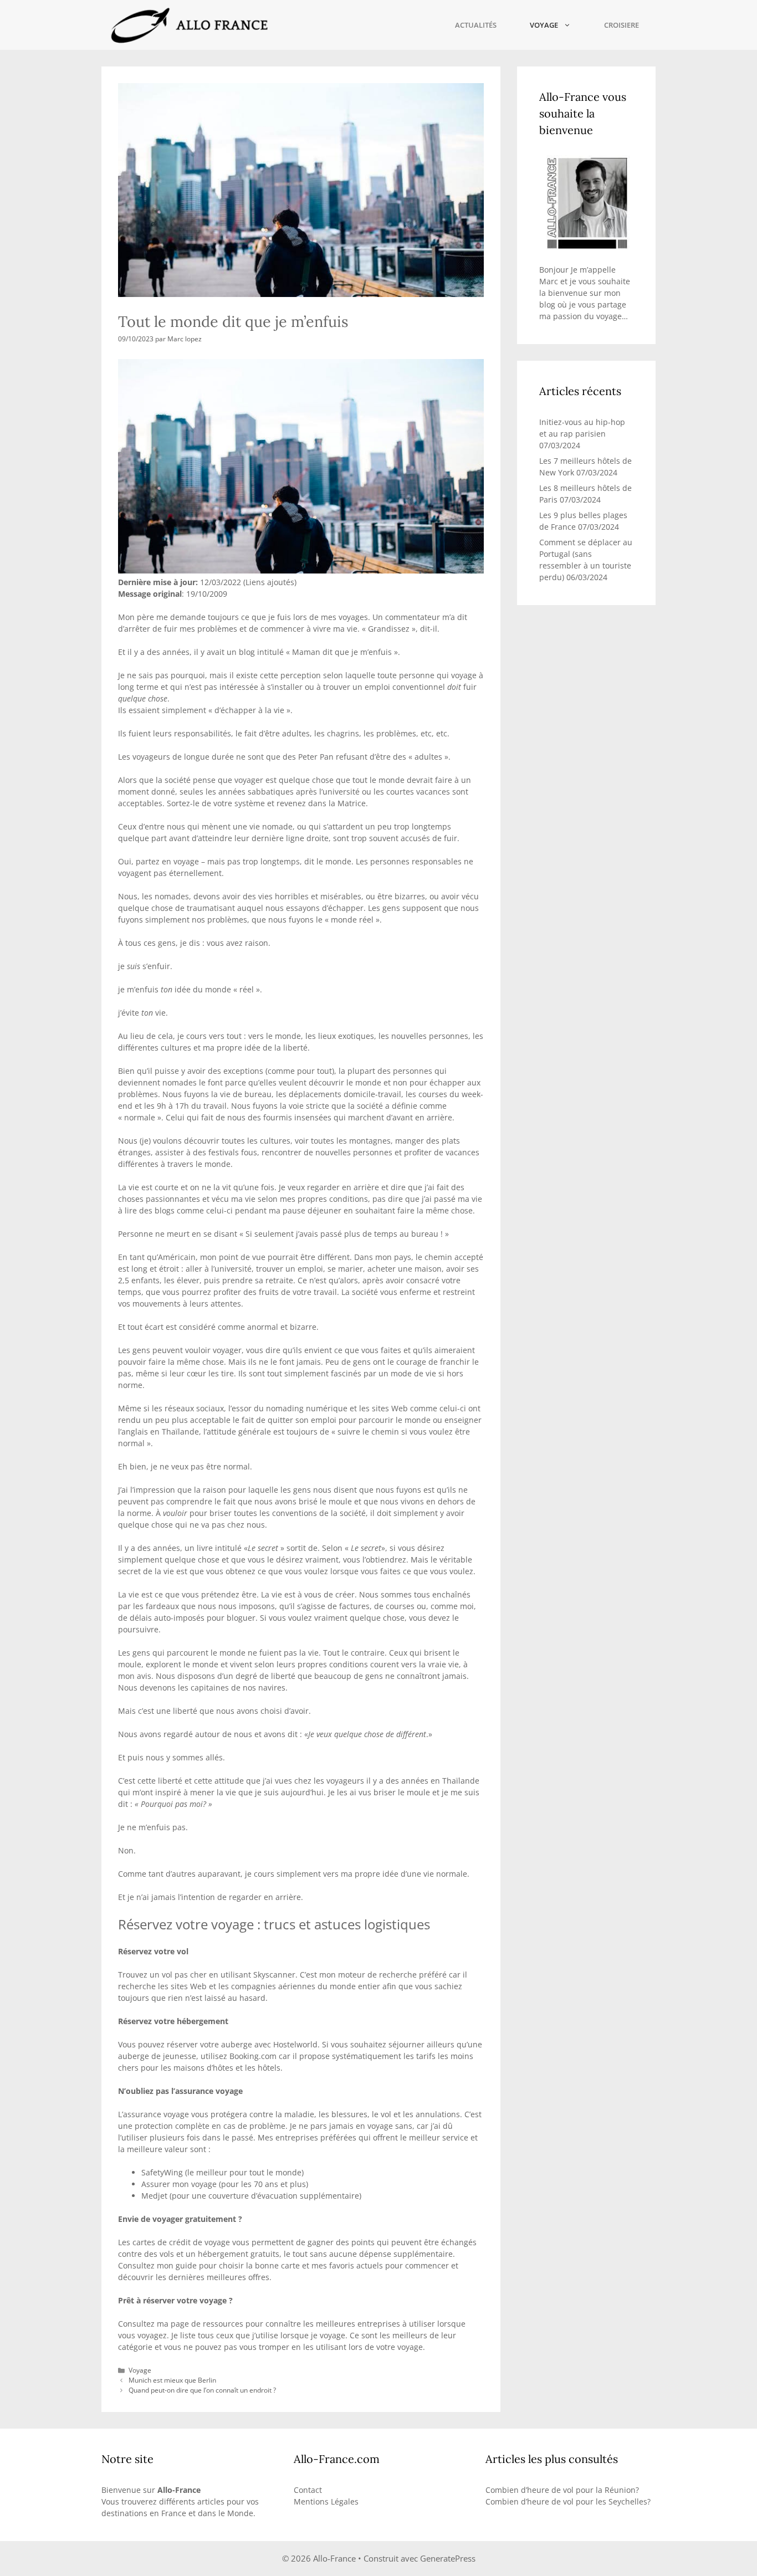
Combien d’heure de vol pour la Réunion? (562, 2490)
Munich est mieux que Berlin (172, 2380)
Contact (308, 2490)
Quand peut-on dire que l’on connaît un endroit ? (202, 2390)
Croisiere (622, 25)
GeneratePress (448, 2558)
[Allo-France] (188, 25)
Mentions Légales (326, 2501)
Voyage (544, 25)
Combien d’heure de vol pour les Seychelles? (568, 2501)
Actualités (476, 25)
